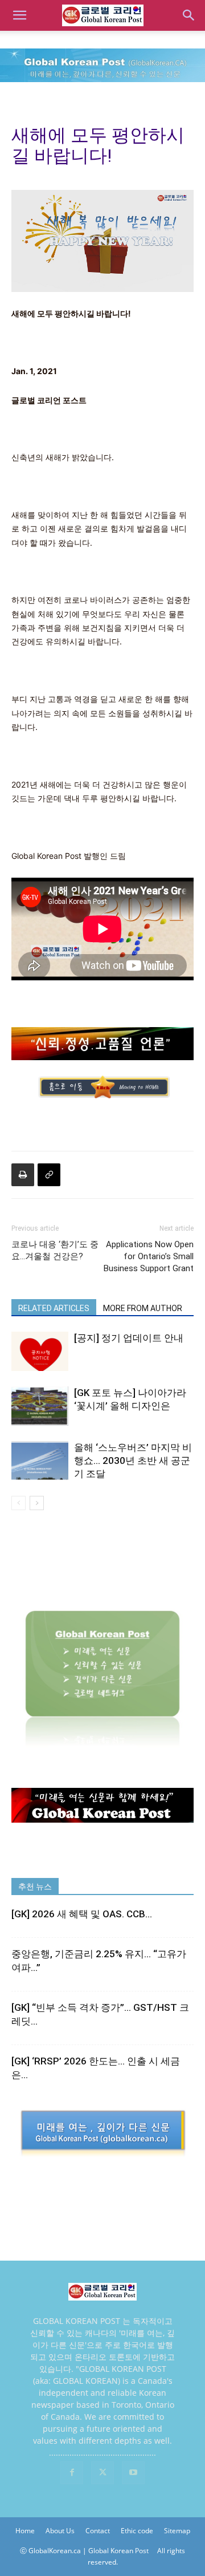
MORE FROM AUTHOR (143, 1308)
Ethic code (137, 2531)
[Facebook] (72, 2473)
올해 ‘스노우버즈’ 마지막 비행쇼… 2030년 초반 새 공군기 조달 (133, 1461)
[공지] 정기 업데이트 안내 (129, 1338)
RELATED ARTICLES (54, 1308)
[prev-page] (19, 1503)
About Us (60, 2531)
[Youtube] (133, 2473)
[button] (19, 15)
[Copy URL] (49, 1175)
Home (25, 2531)
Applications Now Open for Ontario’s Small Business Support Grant (149, 1256)
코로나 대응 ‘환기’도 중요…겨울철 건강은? (55, 1250)
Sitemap (177, 2531)
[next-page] (37, 1503)
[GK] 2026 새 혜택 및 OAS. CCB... (82, 1914)
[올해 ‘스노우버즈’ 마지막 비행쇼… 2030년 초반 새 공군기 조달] (40, 1461)
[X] (102, 2473)
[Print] (23, 1175)
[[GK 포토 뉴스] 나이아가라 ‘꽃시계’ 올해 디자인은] (40, 1406)
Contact (98, 2531)
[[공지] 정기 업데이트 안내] (40, 1351)
